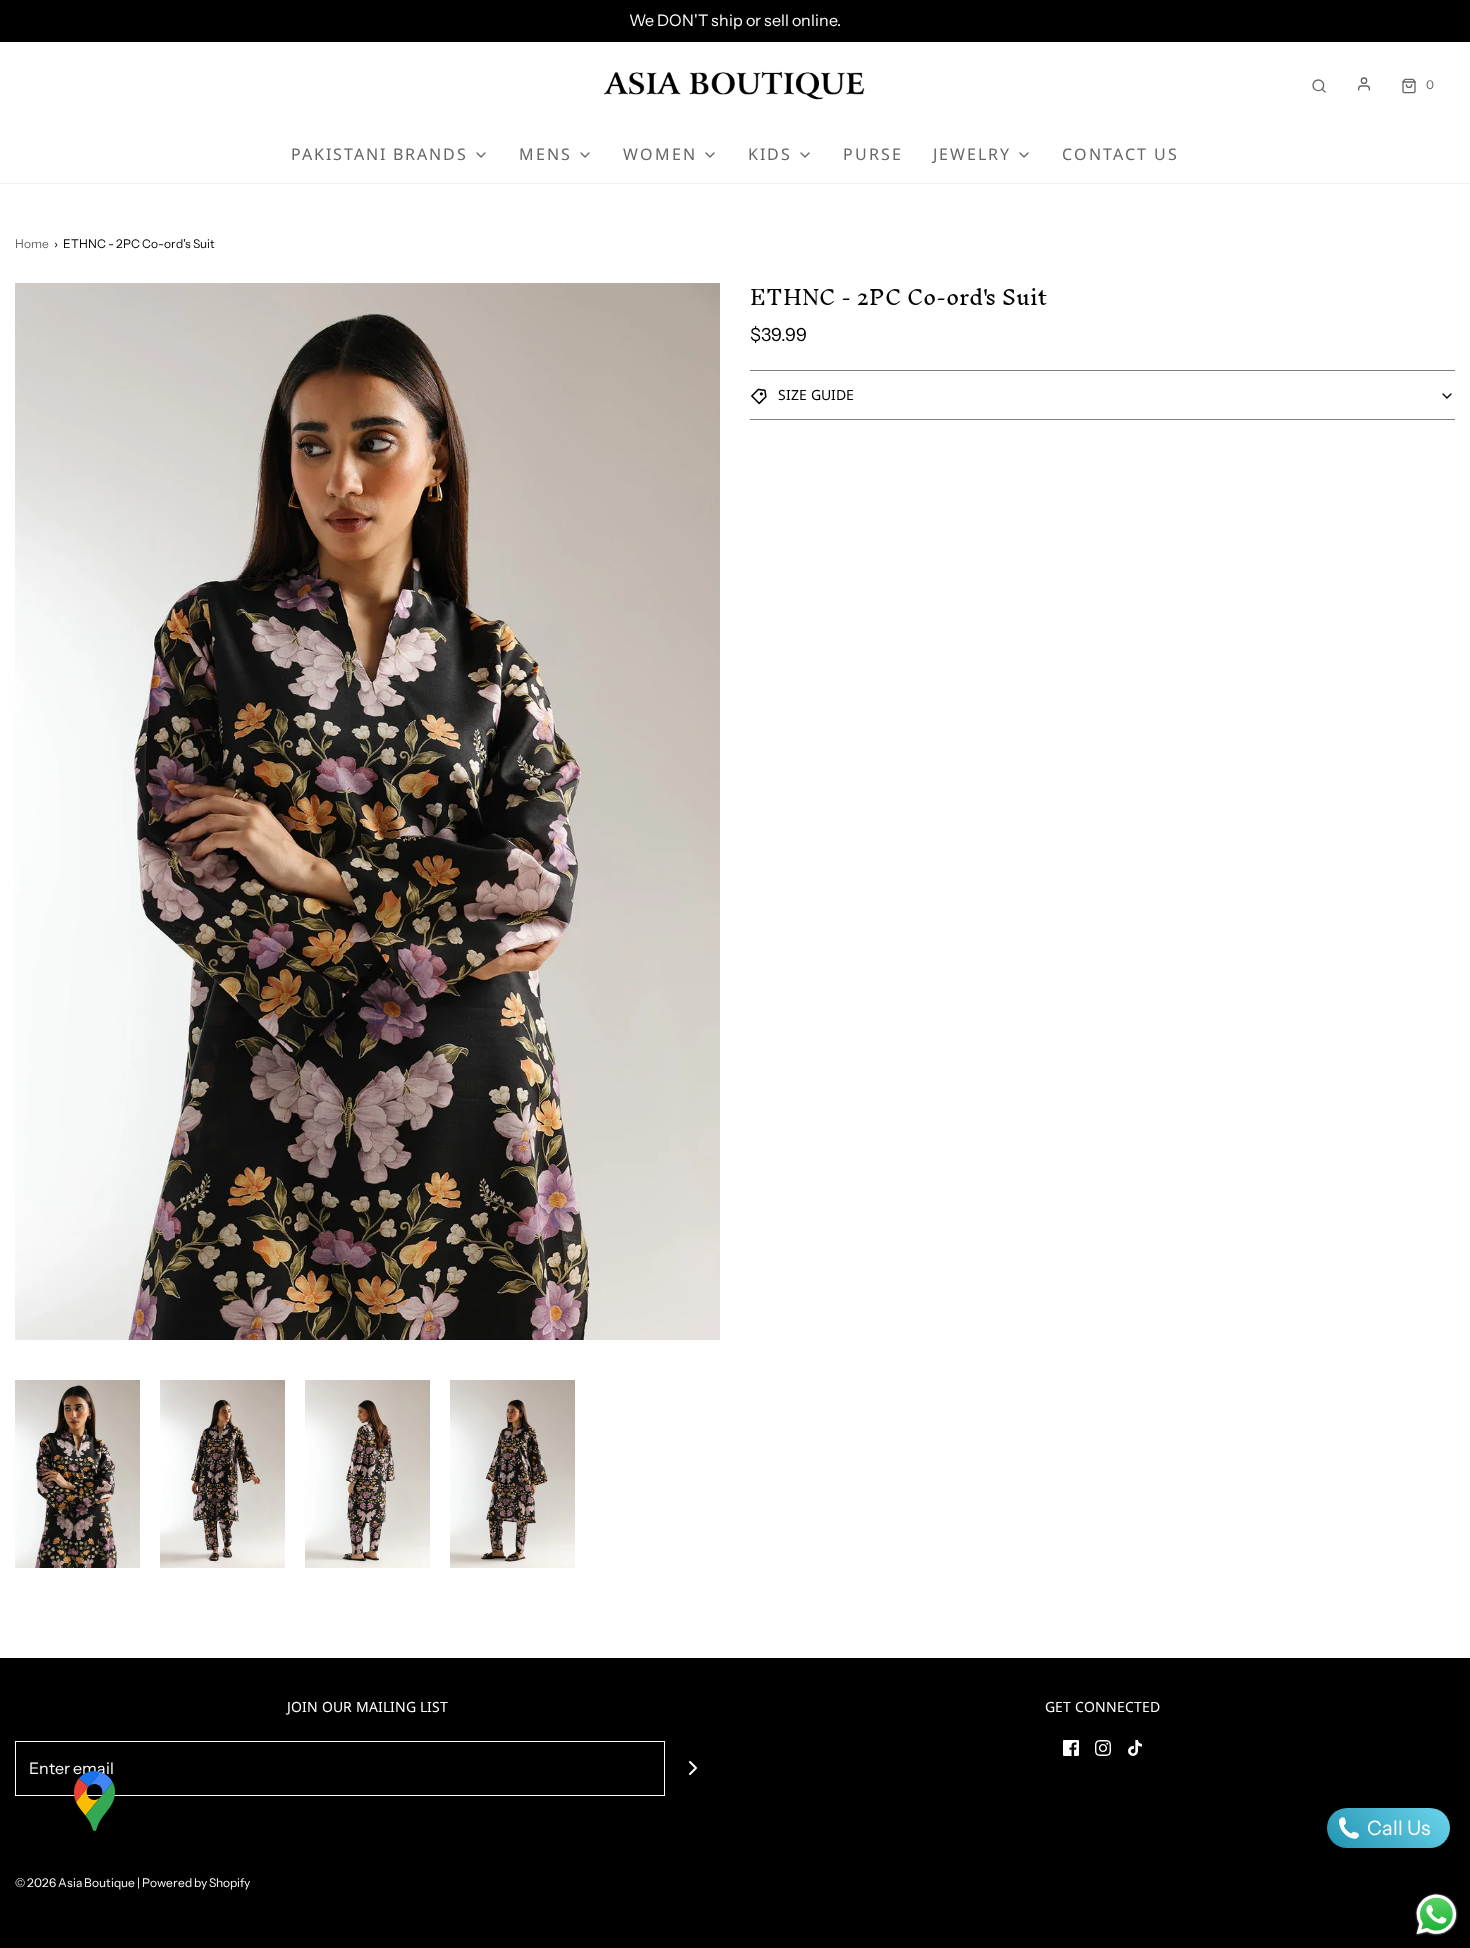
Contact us (1120, 154)
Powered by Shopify (196, 1882)
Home (32, 243)
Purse (873, 154)
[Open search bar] (1319, 84)
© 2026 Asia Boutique (75, 1882)
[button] (77, 1474)
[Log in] (1364, 84)
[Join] (692, 1768)
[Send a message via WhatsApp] (1436, 1914)
